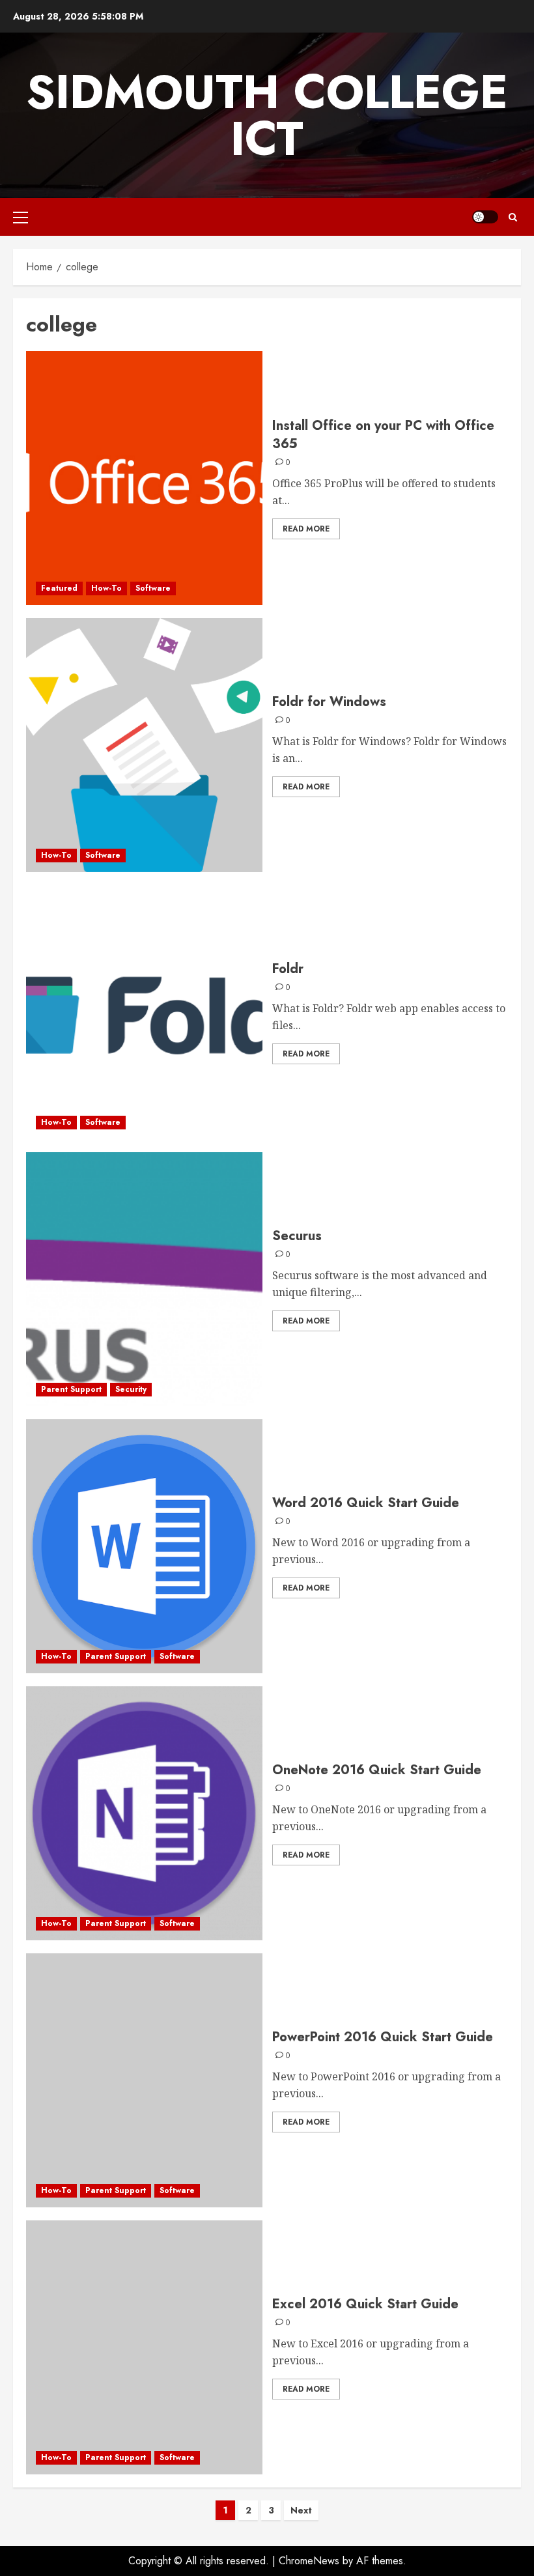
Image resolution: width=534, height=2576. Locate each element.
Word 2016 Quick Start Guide (366, 1503)
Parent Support (71, 1389)
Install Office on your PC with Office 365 (383, 435)
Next (301, 2510)
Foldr (288, 969)
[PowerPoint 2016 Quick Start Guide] (144, 2080)
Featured (59, 588)
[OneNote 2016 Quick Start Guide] (144, 1813)
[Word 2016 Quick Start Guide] (144, 1546)
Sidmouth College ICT (267, 115)
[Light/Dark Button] (485, 217)
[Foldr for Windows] (144, 745)
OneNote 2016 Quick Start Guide (377, 1770)
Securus (297, 1236)
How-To (106, 588)
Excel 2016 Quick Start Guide (365, 2304)
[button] (21, 217)
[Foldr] (144, 1012)
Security (131, 1389)
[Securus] (144, 1279)
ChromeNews (309, 2561)
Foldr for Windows (329, 702)
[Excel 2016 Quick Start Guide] (144, 2347)
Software (153, 588)
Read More (306, 529)
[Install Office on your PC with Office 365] (144, 478)
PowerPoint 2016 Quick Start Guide (383, 2037)
